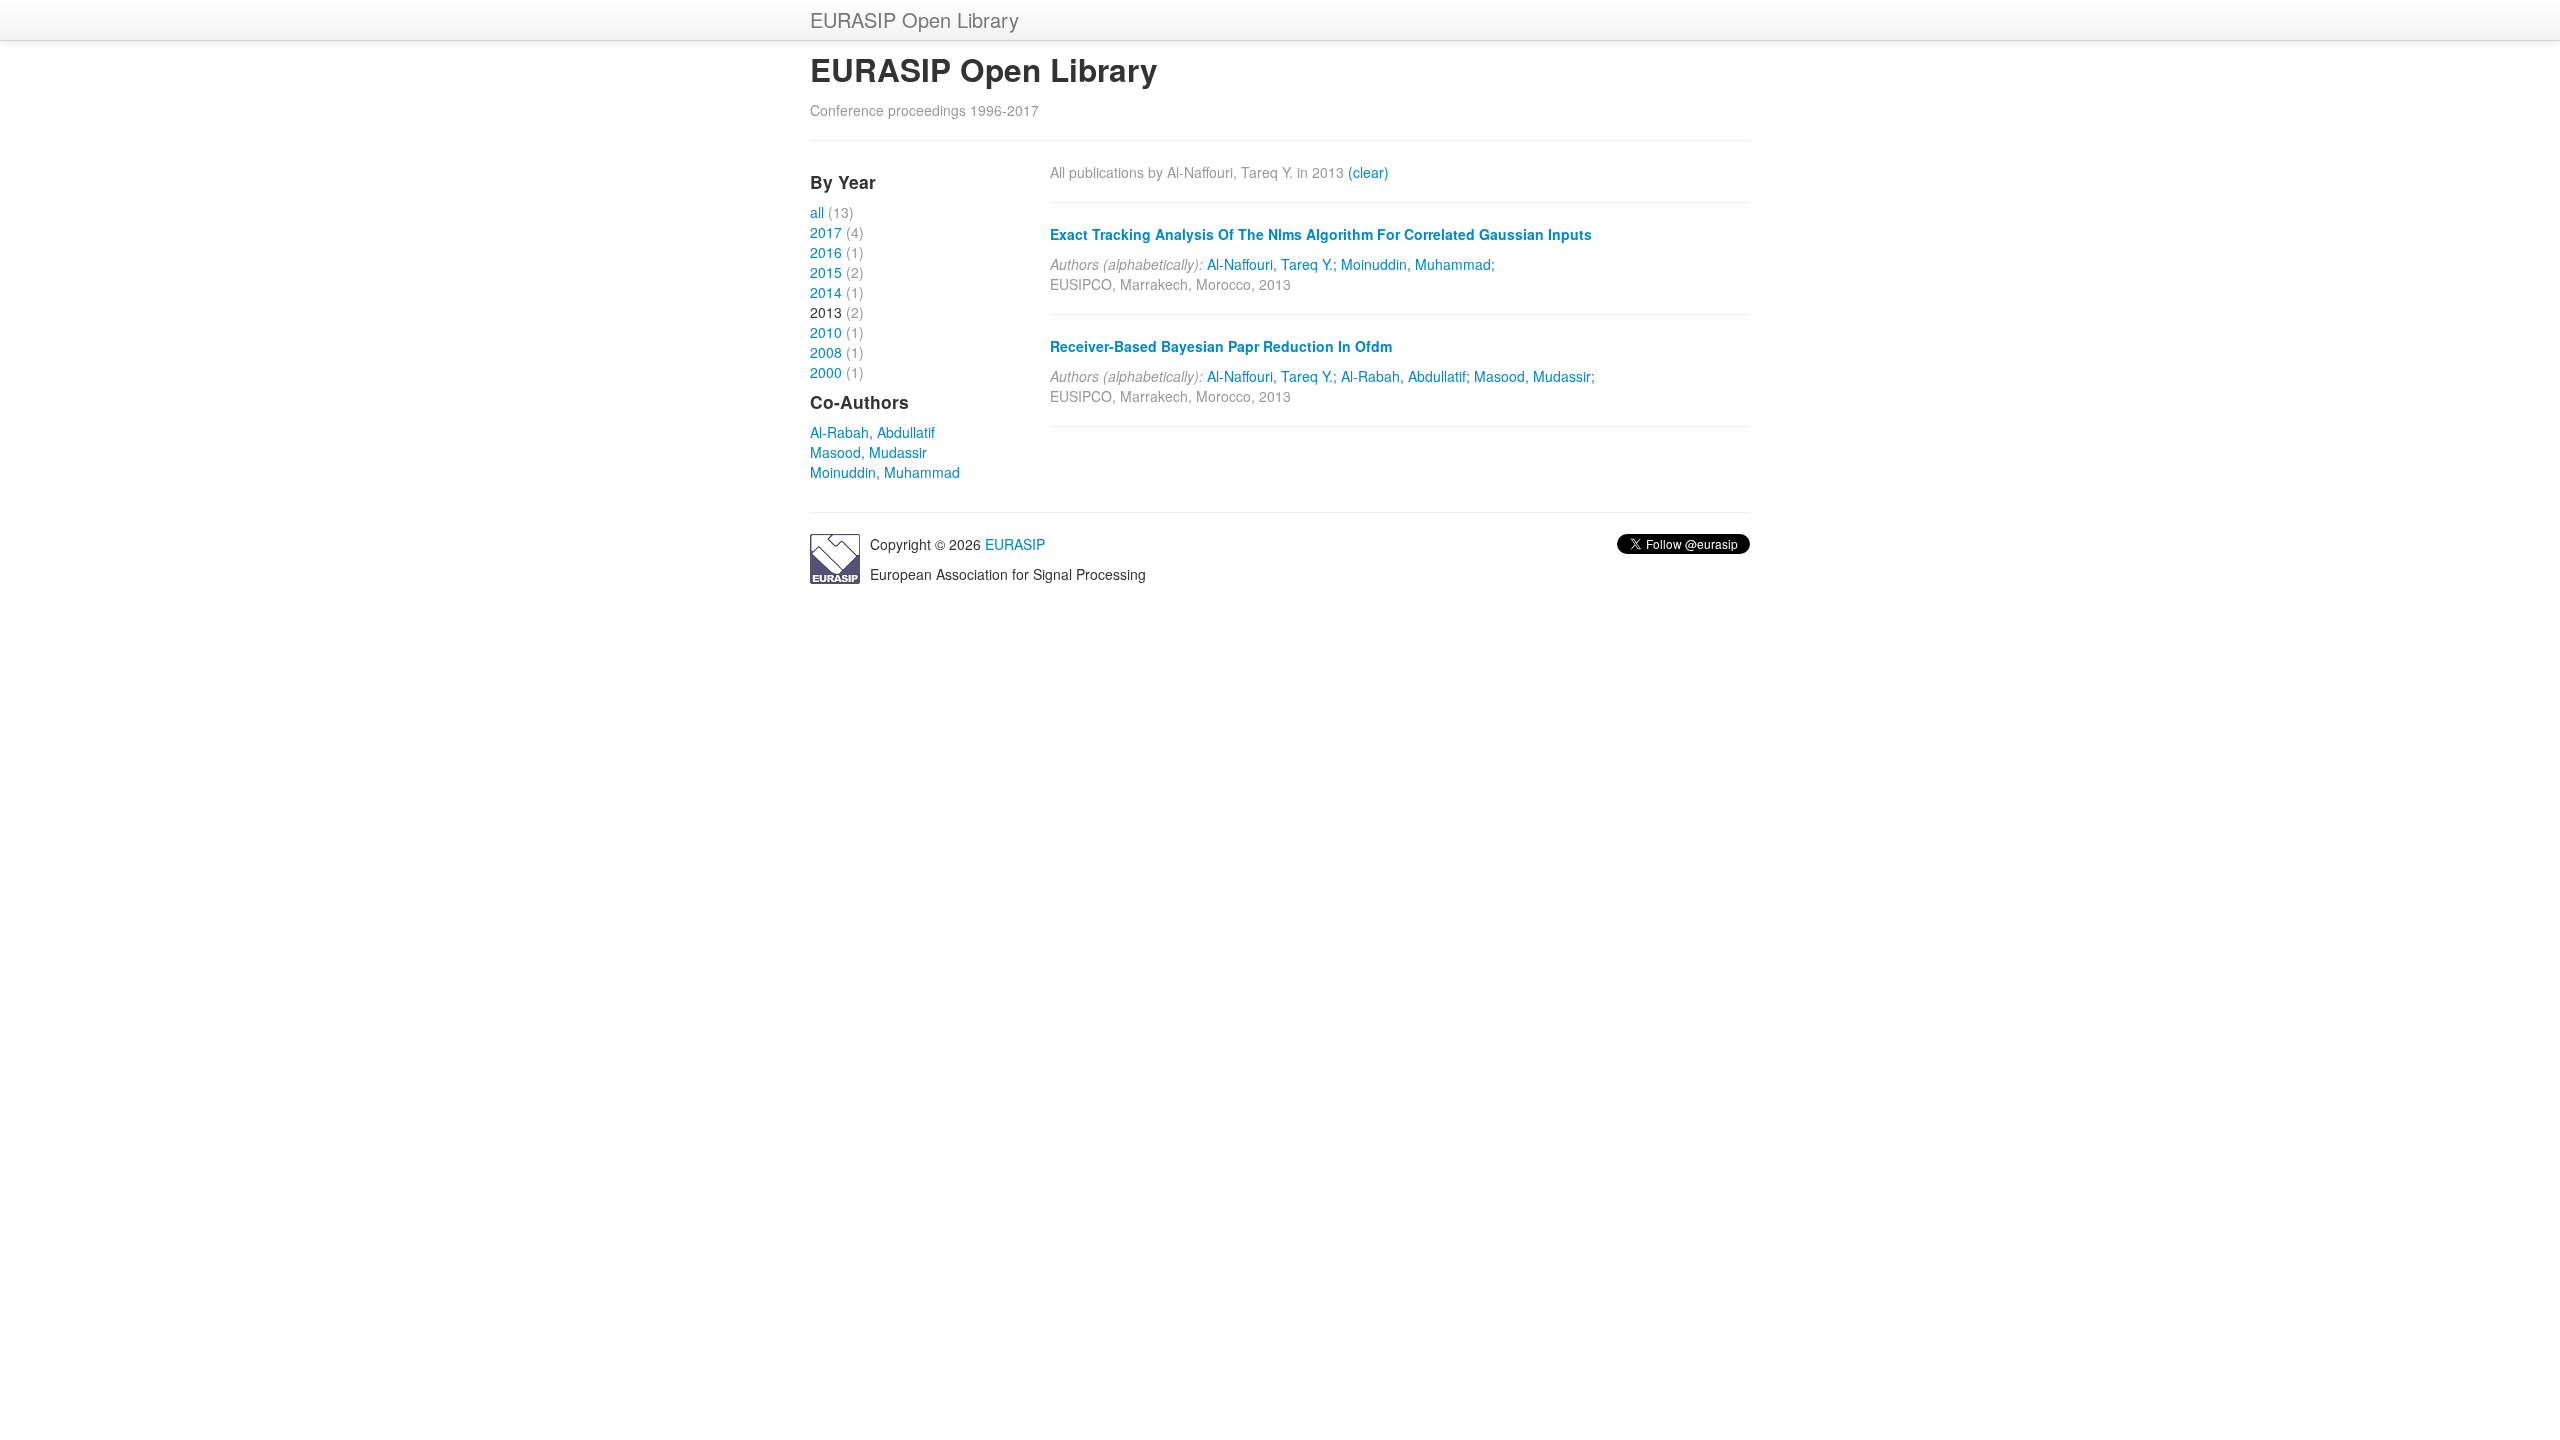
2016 (826, 252)
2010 (826, 332)
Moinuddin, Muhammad (885, 472)
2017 (826, 232)
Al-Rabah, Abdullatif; (1405, 376)
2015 (826, 272)
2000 (826, 372)
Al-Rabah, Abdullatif (872, 432)
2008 (826, 352)
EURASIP (1015, 544)
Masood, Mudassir (868, 452)
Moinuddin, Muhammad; (1418, 264)
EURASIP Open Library (914, 19)
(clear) (1368, 172)
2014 (826, 292)
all (817, 212)
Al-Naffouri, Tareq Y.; (1272, 264)
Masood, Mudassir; (1534, 376)
